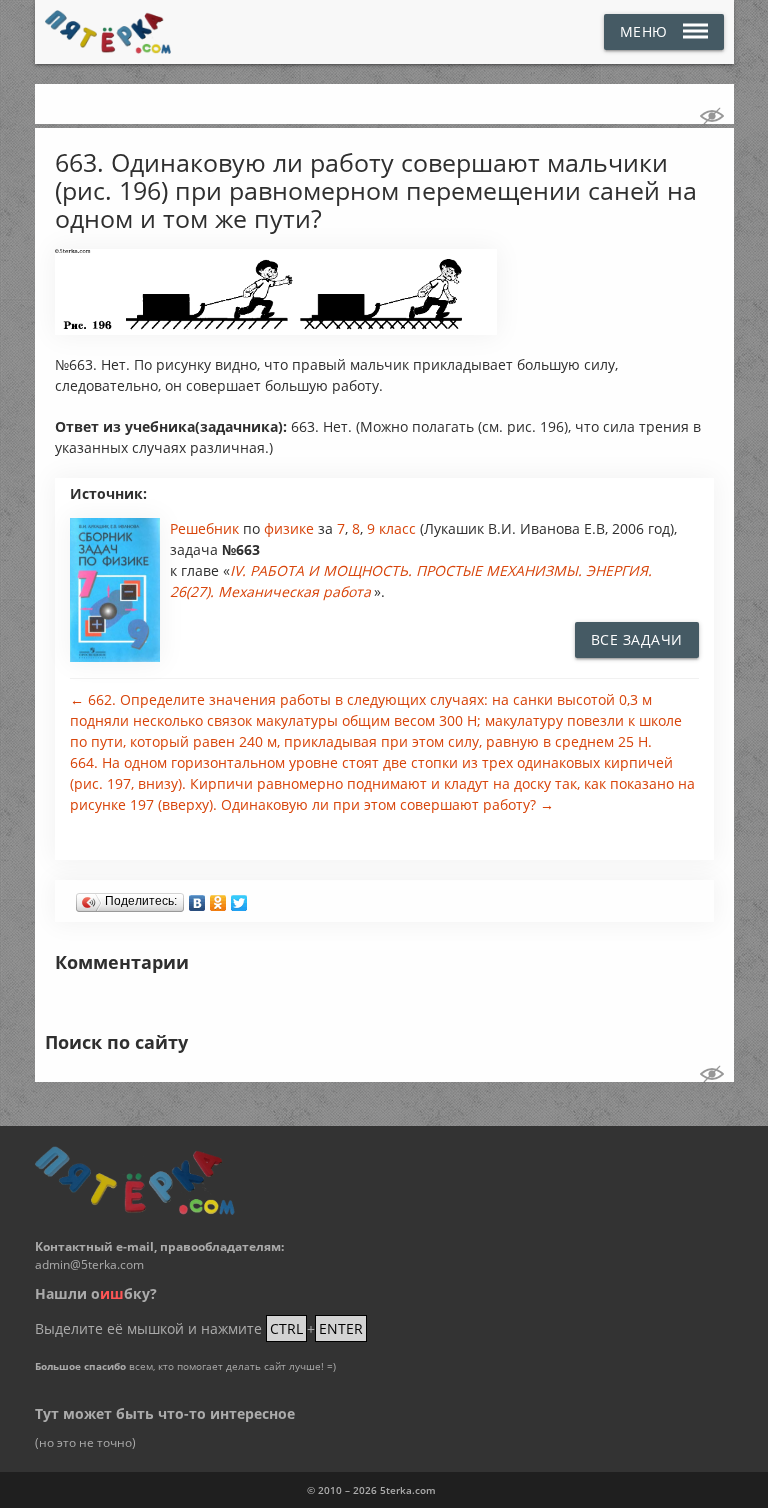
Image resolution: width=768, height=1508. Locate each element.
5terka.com (408, 1490)
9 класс (391, 528)
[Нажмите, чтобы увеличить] (276, 330)
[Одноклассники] (218, 898)
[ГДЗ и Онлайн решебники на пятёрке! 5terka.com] (108, 32)
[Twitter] (239, 898)
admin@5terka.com (89, 1264)
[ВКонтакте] (197, 898)
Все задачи (637, 639)
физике (291, 528)
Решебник (206, 528)
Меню (644, 31)
